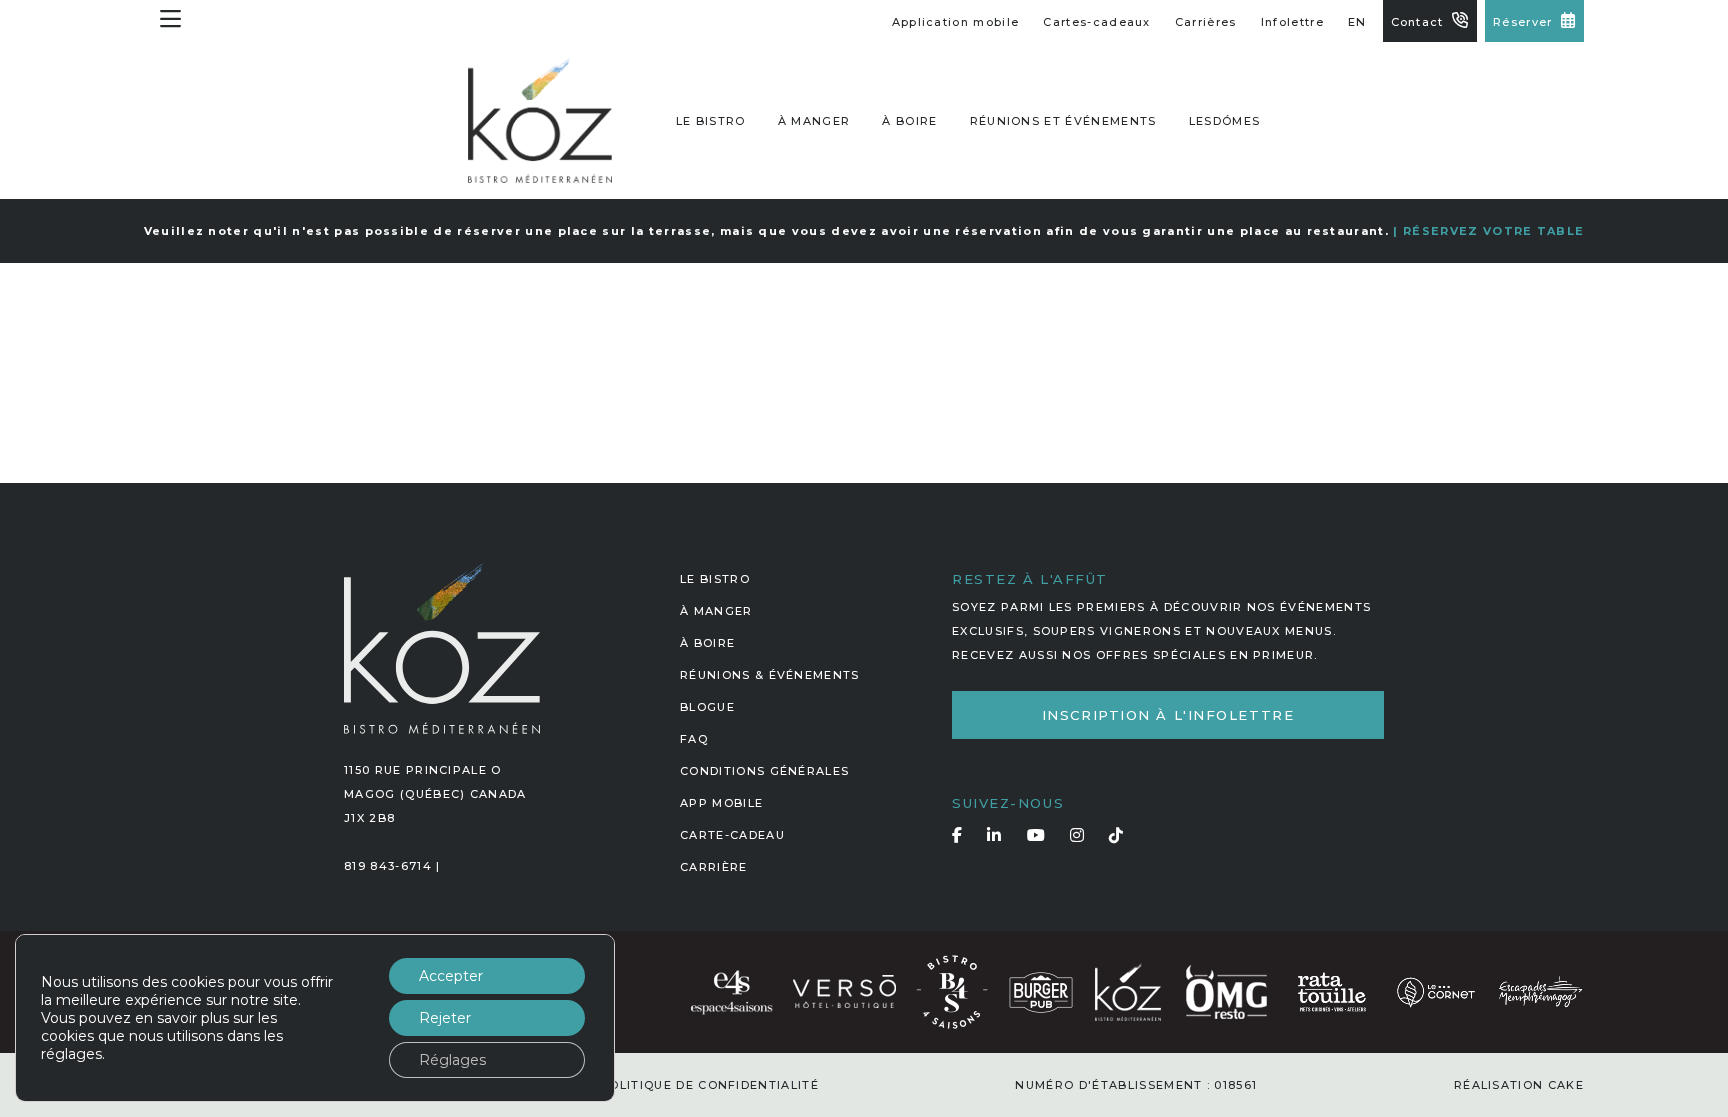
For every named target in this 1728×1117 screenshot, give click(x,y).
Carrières (1206, 22)
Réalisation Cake (1519, 1085)
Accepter (451, 976)
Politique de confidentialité (709, 1085)
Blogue (707, 707)
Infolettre (1292, 22)
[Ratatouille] (1332, 991)
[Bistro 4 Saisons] (952, 991)
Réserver (1523, 22)
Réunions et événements (1063, 121)
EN (1357, 22)
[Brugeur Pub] (1041, 991)
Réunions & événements (770, 675)
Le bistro (711, 121)
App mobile (721, 803)
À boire (909, 121)
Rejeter (445, 1018)
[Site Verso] (844, 991)
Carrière (714, 867)
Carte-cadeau (732, 835)
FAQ (694, 739)
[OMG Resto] (1226, 991)
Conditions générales (764, 771)
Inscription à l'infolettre (1168, 715)
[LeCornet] (1436, 991)
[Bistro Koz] (1128, 991)
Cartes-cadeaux (1096, 22)
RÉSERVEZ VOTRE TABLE (1493, 231)
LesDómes (1225, 121)
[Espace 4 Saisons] (731, 991)
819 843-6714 (388, 866)
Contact (1417, 22)
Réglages (452, 1060)
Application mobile (956, 22)
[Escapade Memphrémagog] (1540, 991)
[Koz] (540, 120)
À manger (814, 121)
